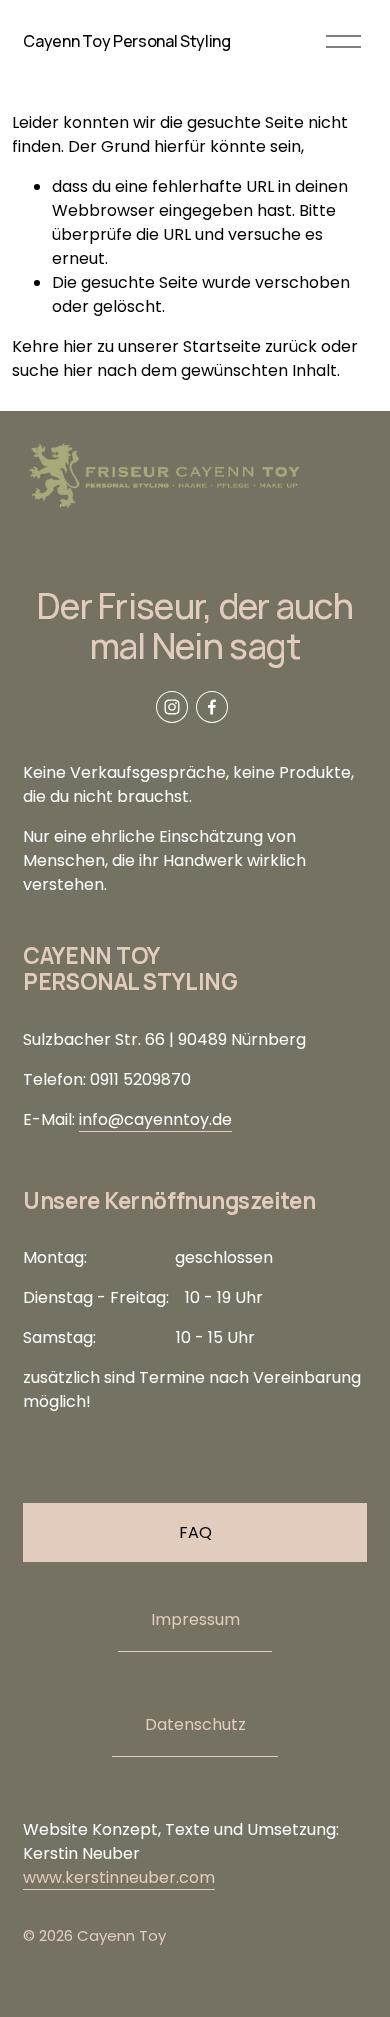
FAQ (195, 1532)
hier (78, 346)
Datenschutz (195, 1724)
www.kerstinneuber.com (119, 1877)
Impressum (195, 1619)
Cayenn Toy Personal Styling (126, 41)
